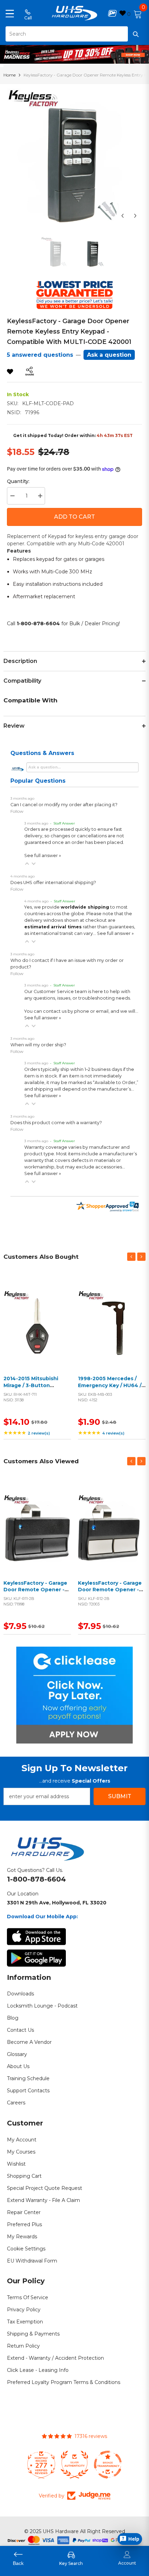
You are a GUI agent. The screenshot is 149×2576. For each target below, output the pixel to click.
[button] (27, 864)
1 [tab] (75, 58)
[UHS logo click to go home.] (75, 13)
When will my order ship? (38, 1045)
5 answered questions (40, 355)
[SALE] (37, 1323)
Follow (17, 811)
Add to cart (36, 1332)
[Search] (74, 34)
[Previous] (122, 216)
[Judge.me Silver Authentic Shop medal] (74, 2465)
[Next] (135, 216)
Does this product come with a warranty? (56, 1123)
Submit (120, 1796)
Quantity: (18, 481)
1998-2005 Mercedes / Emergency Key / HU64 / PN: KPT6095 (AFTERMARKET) (110, 1389)
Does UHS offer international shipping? (53, 882)
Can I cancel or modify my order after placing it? (64, 805)
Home (10, 75)
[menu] (10, 13)
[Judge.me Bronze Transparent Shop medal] (108, 2465)
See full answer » (43, 855)
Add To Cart (74, 517)
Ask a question (109, 355)
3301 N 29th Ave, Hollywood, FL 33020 (57, 1903)
